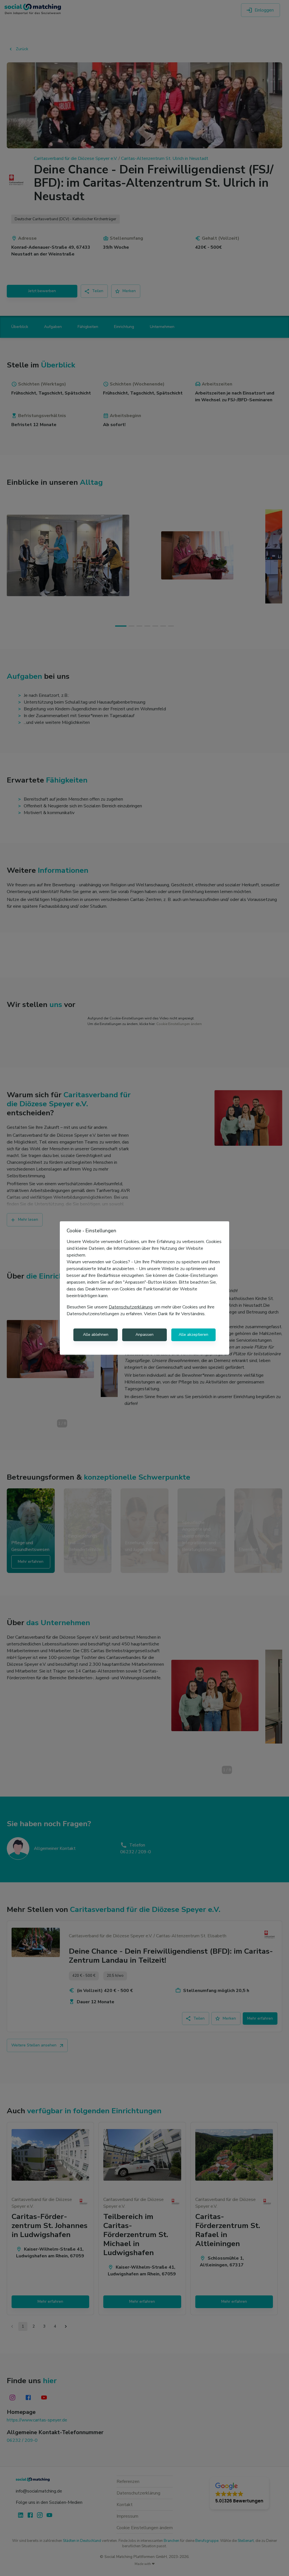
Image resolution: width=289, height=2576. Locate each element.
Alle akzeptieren (193, 1335)
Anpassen (144, 1335)
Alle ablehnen (96, 1335)
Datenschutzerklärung (131, 1307)
